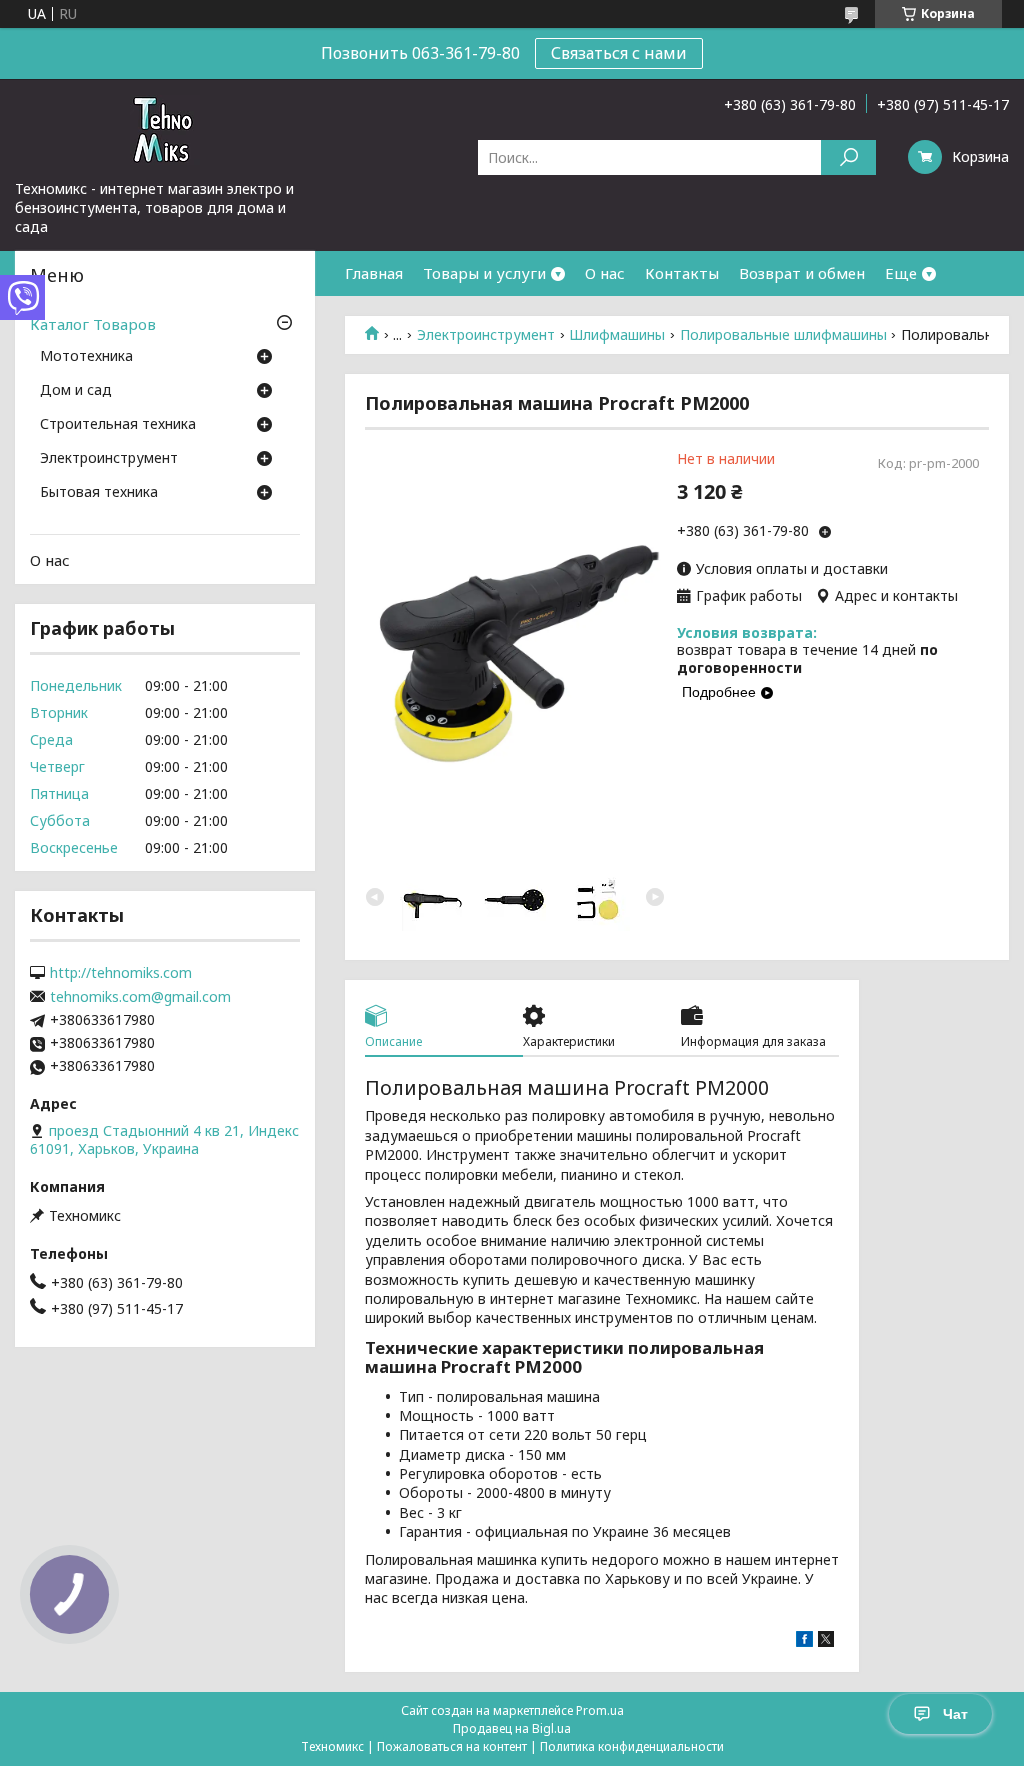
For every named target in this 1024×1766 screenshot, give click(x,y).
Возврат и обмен (802, 273)
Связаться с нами (619, 53)
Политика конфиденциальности (632, 1746)
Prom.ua (600, 1710)
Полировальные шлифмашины (783, 335)
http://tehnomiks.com (121, 973)
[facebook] (804, 1641)
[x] (826, 1641)
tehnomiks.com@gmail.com (140, 997)
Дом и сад (76, 391)
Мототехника (86, 357)
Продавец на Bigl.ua (512, 1728)
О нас (605, 273)
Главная (374, 273)
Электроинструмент (486, 335)
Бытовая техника (99, 493)
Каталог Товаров (93, 324)
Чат (955, 1714)
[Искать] (848, 157)
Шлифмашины (617, 335)
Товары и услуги (484, 273)
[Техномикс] (165, 129)
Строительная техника (118, 425)
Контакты (682, 273)
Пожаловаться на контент (452, 1746)
